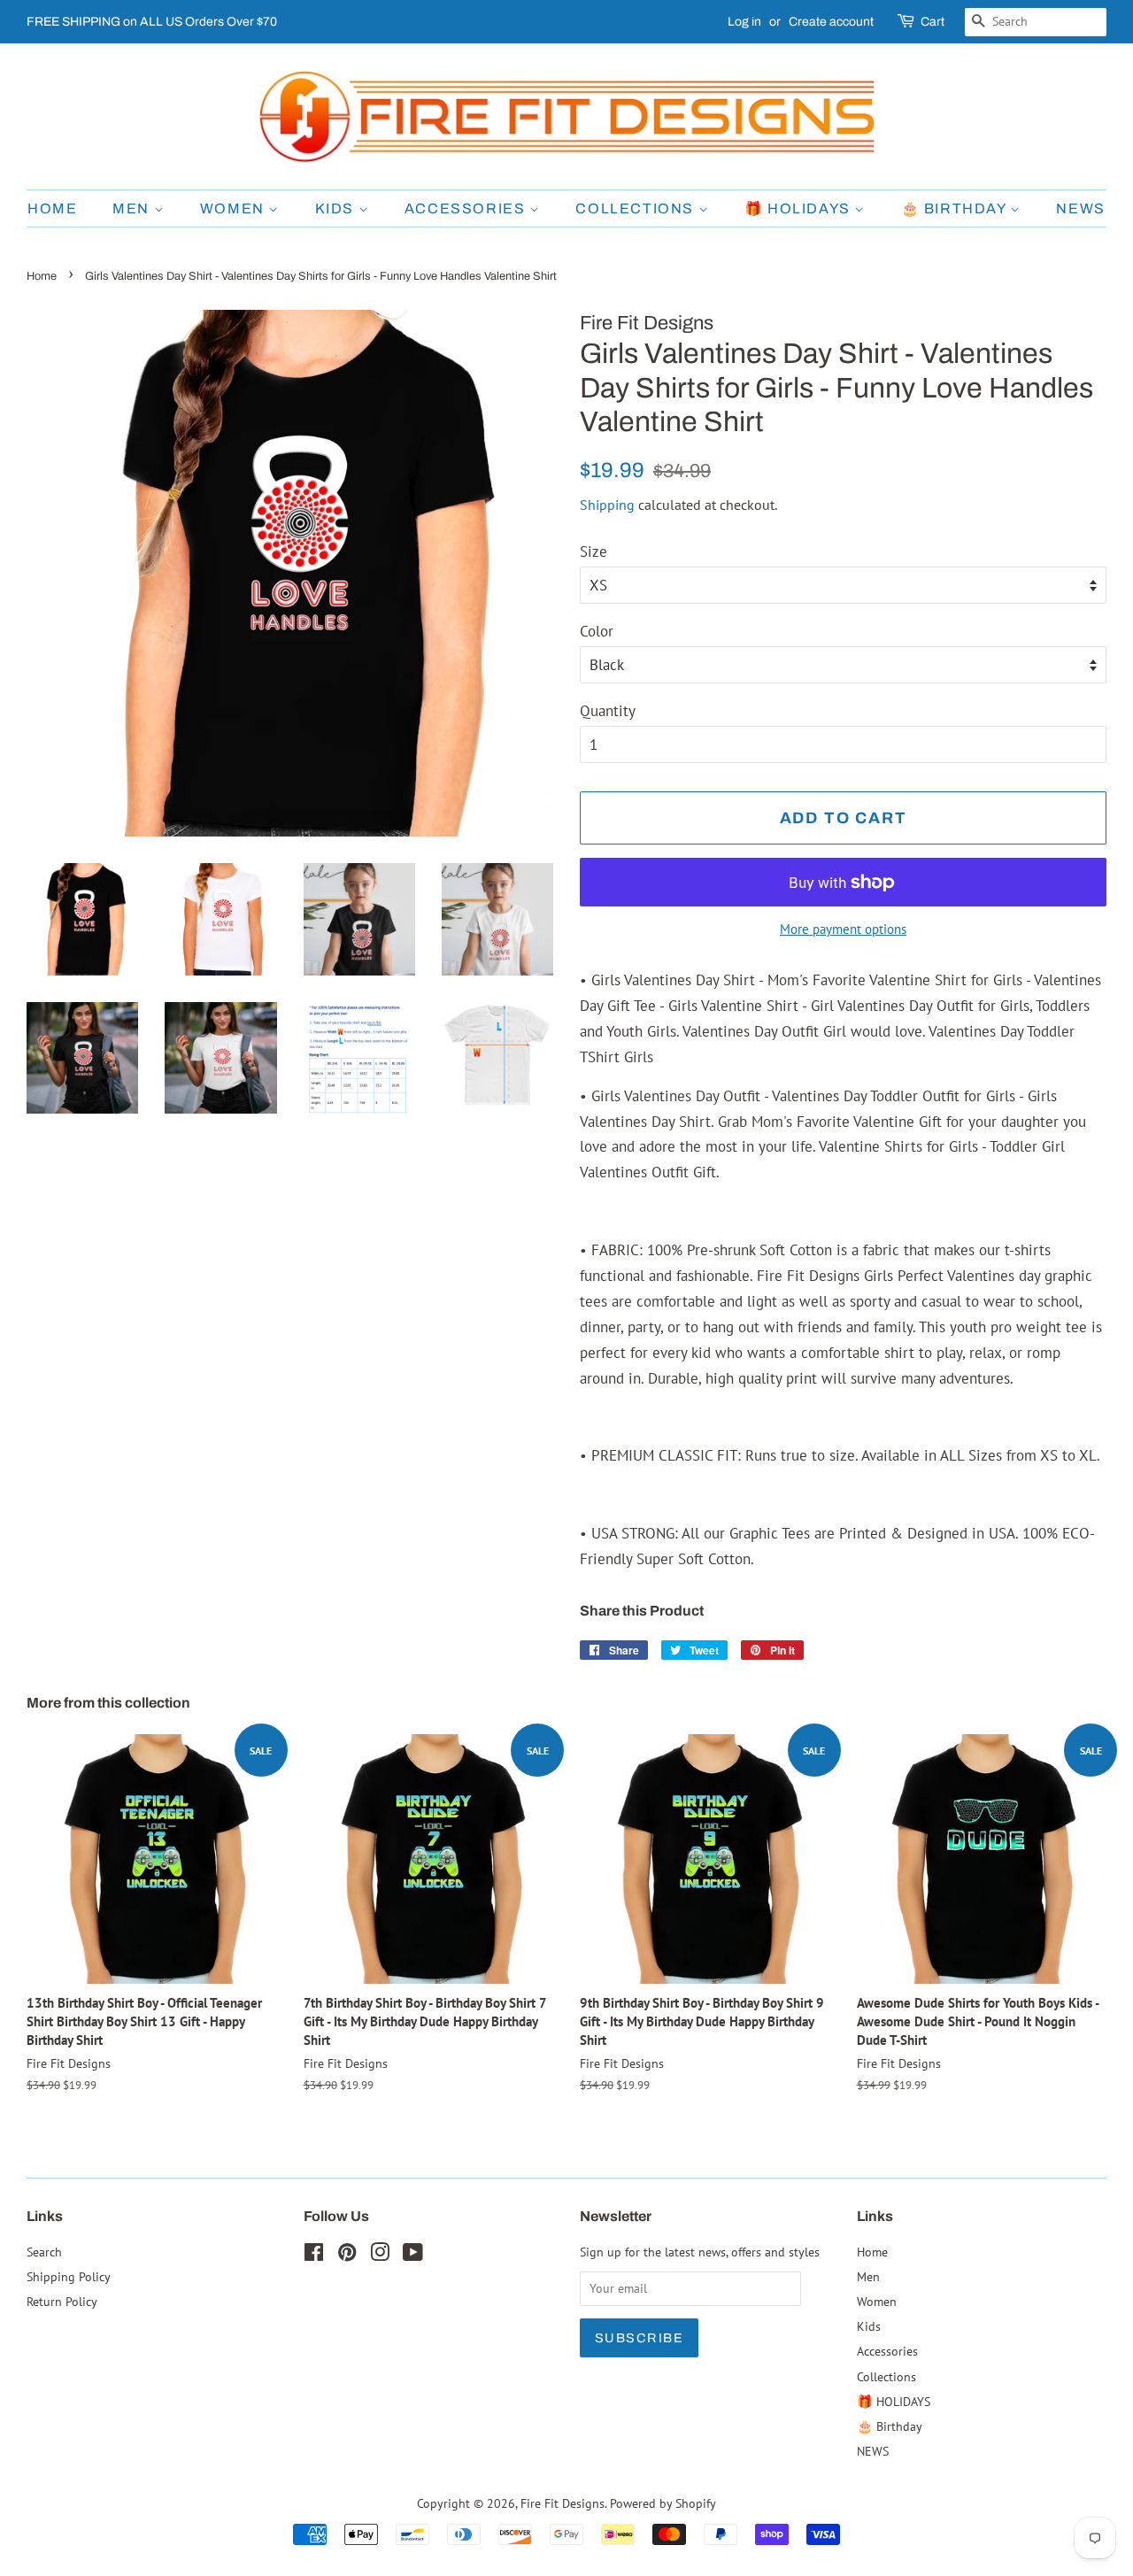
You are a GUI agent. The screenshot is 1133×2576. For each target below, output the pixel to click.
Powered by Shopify (663, 2503)
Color (597, 631)
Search (44, 2252)
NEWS (1080, 208)
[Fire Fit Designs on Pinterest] (347, 2255)
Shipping (607, 505)
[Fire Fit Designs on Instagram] (380, 2255)
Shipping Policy (69, 2276)
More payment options (843, 929)
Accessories (467, 208)
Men (133, 208)
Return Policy (62, 2301)
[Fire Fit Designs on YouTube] (413, 2255)
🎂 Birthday (956, 208)
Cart (933, 22)
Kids (337, 208)
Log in (744, 22)
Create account (831, 22)
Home (52, 208)
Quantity (608, 711)
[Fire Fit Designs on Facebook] (314, 2255)
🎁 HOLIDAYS (800, 208)
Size (593, 551)
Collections (636, 208)
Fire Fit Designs (563, 2503)
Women (235, 208)
